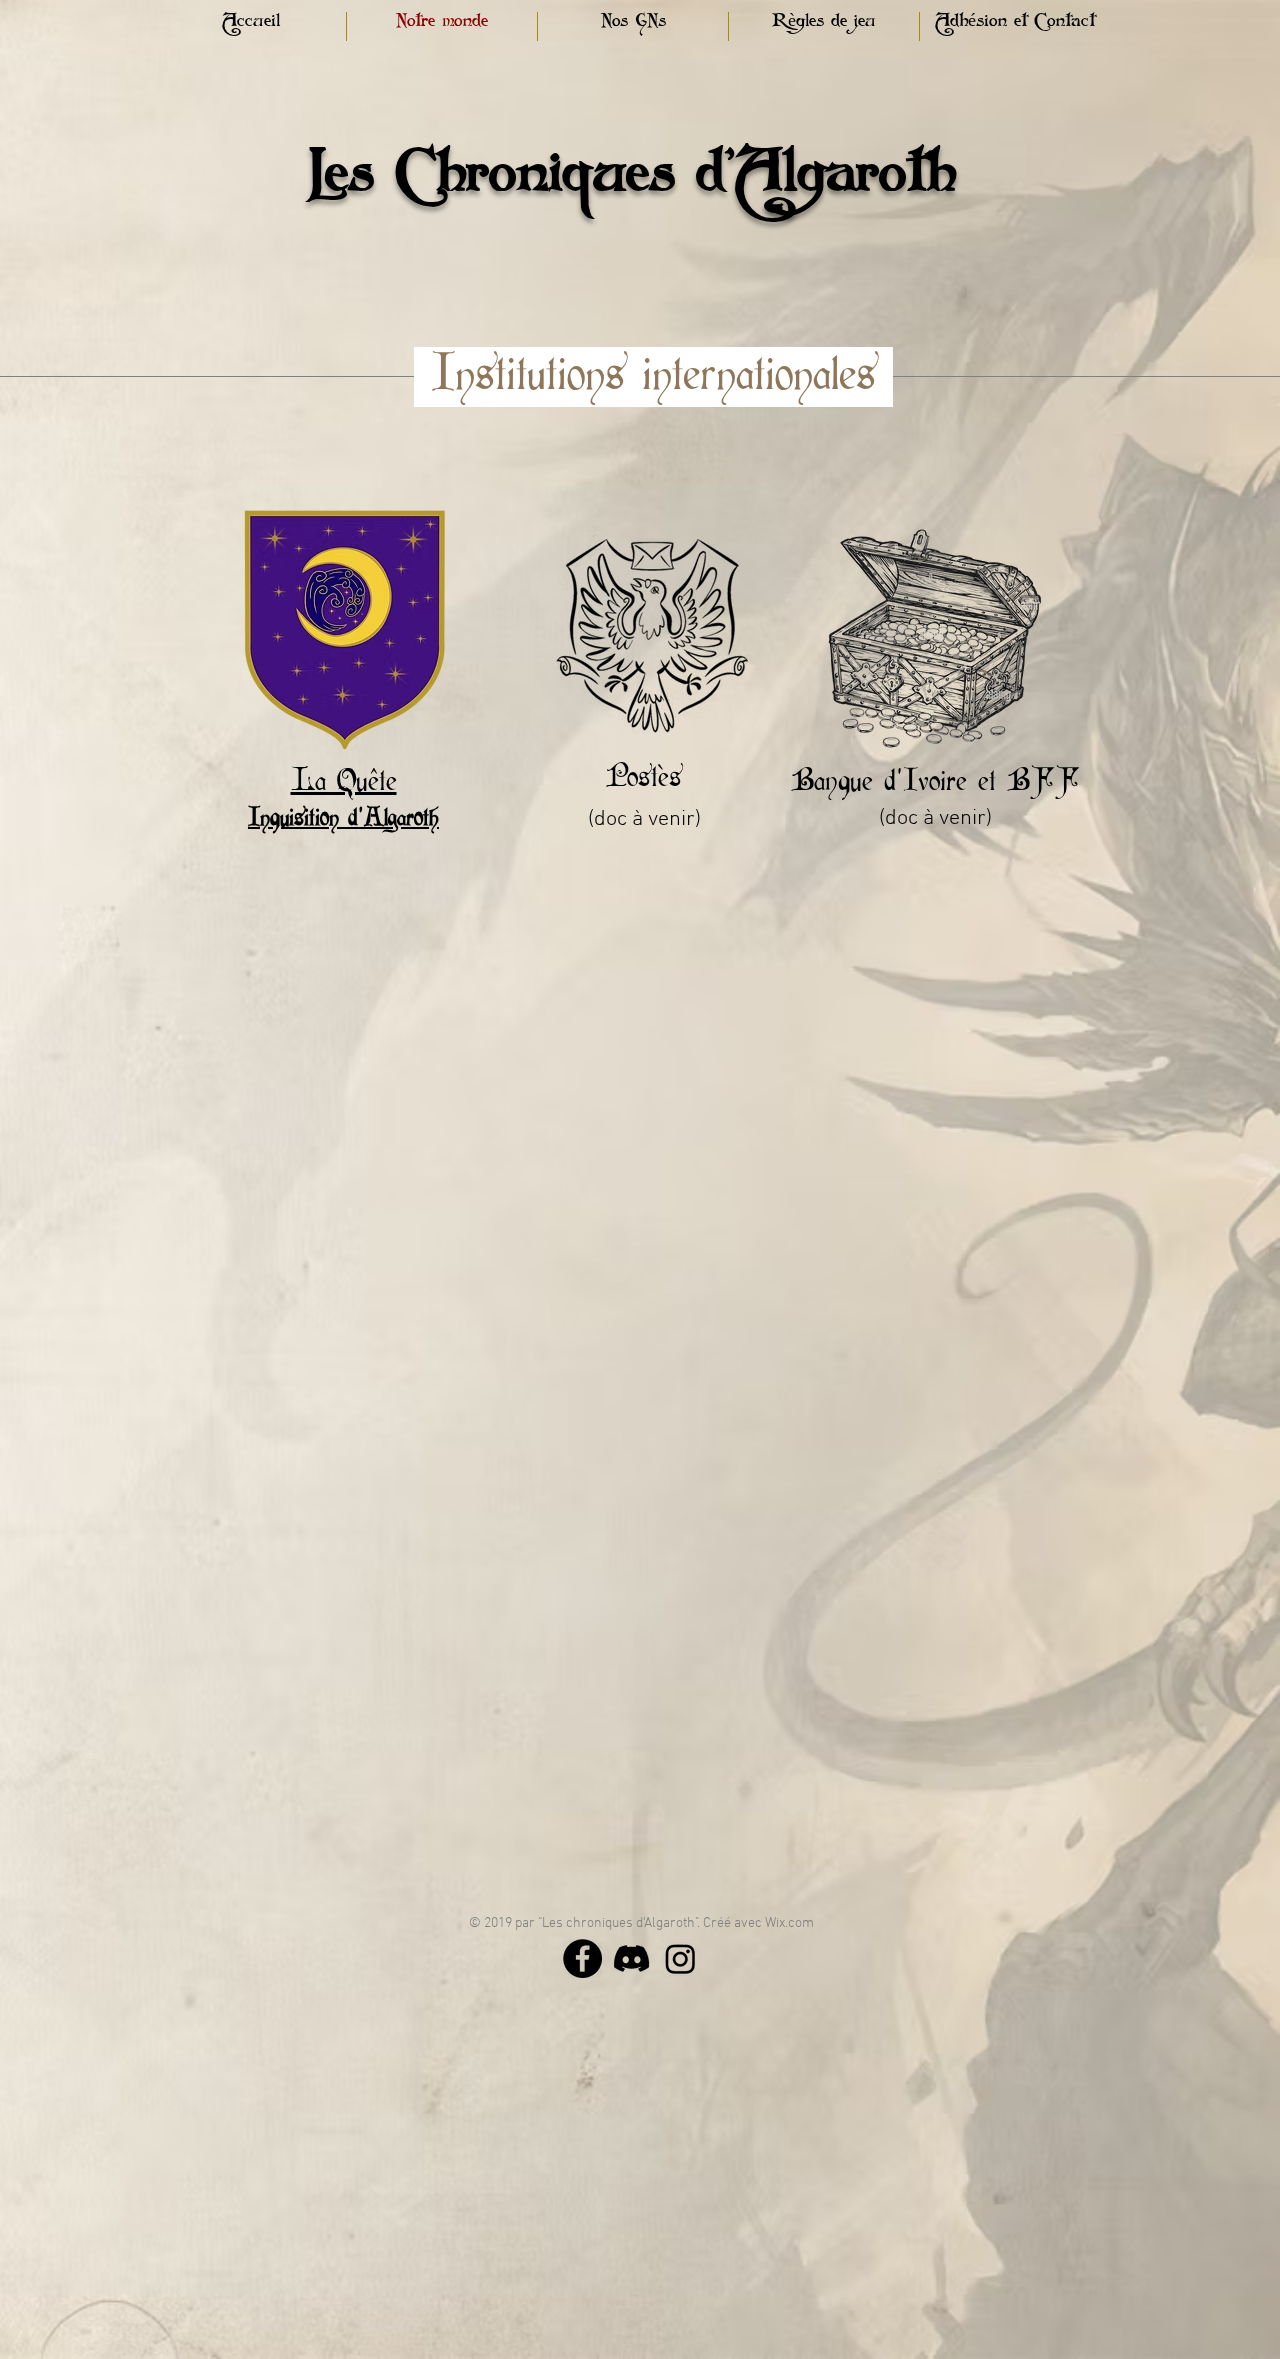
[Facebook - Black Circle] (582, 1958)
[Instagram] (680, 1958)
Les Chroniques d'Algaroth (632, 190)
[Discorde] (631, 1958)
